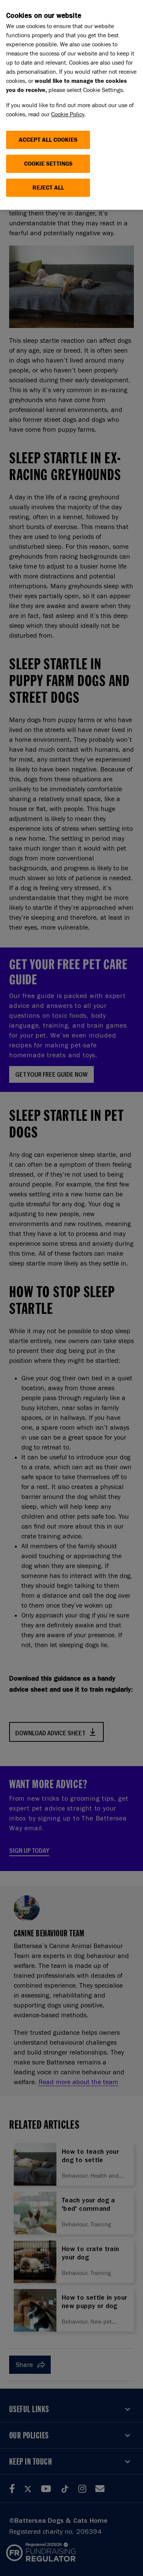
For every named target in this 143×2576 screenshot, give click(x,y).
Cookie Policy (68, 114)
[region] (71, 105)
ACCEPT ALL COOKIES (48, 140)
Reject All (48, 188)
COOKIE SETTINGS (48, 164)
